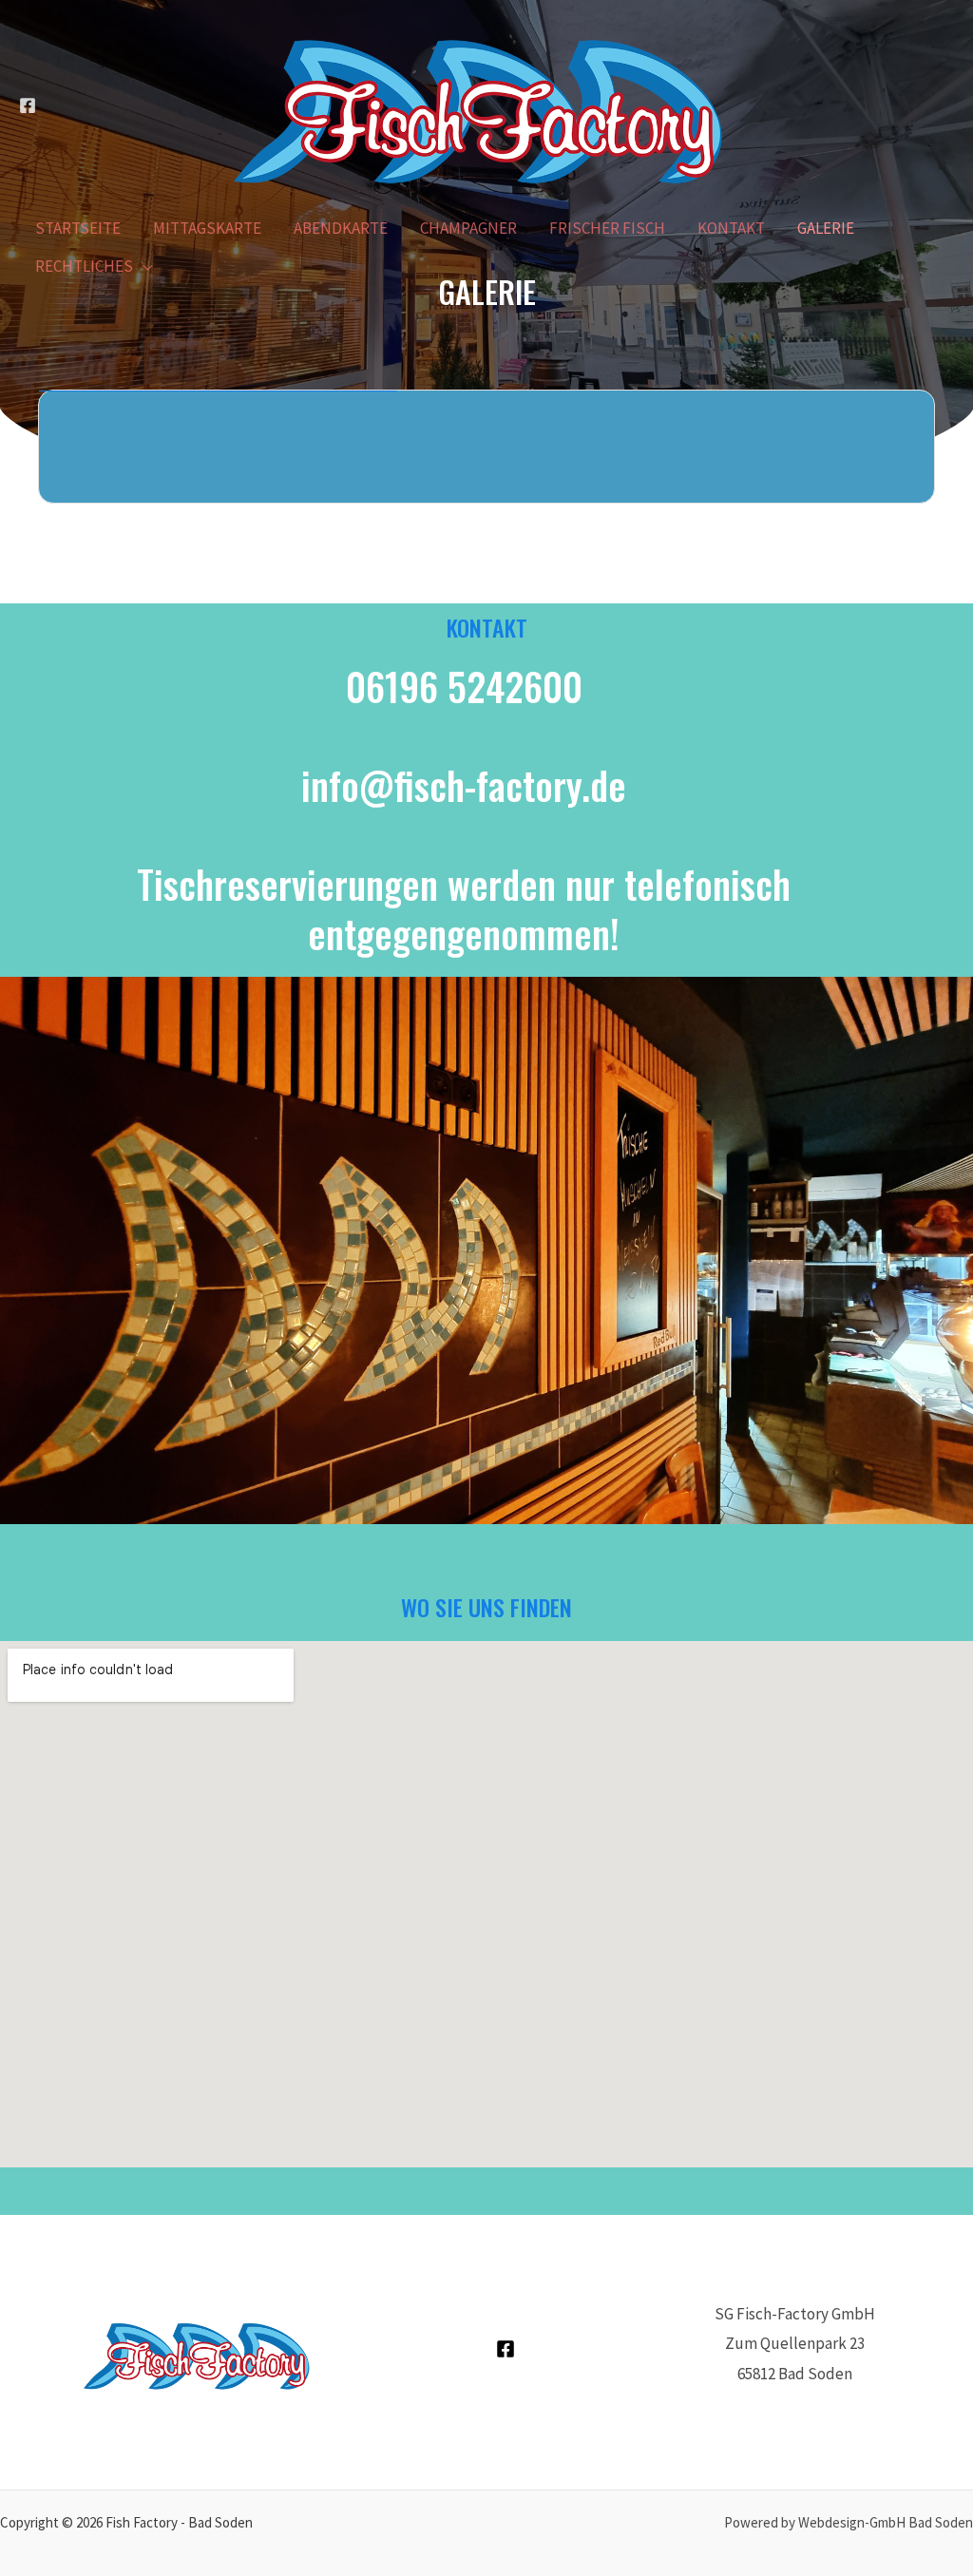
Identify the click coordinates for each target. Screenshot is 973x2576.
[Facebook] (28, 105)
